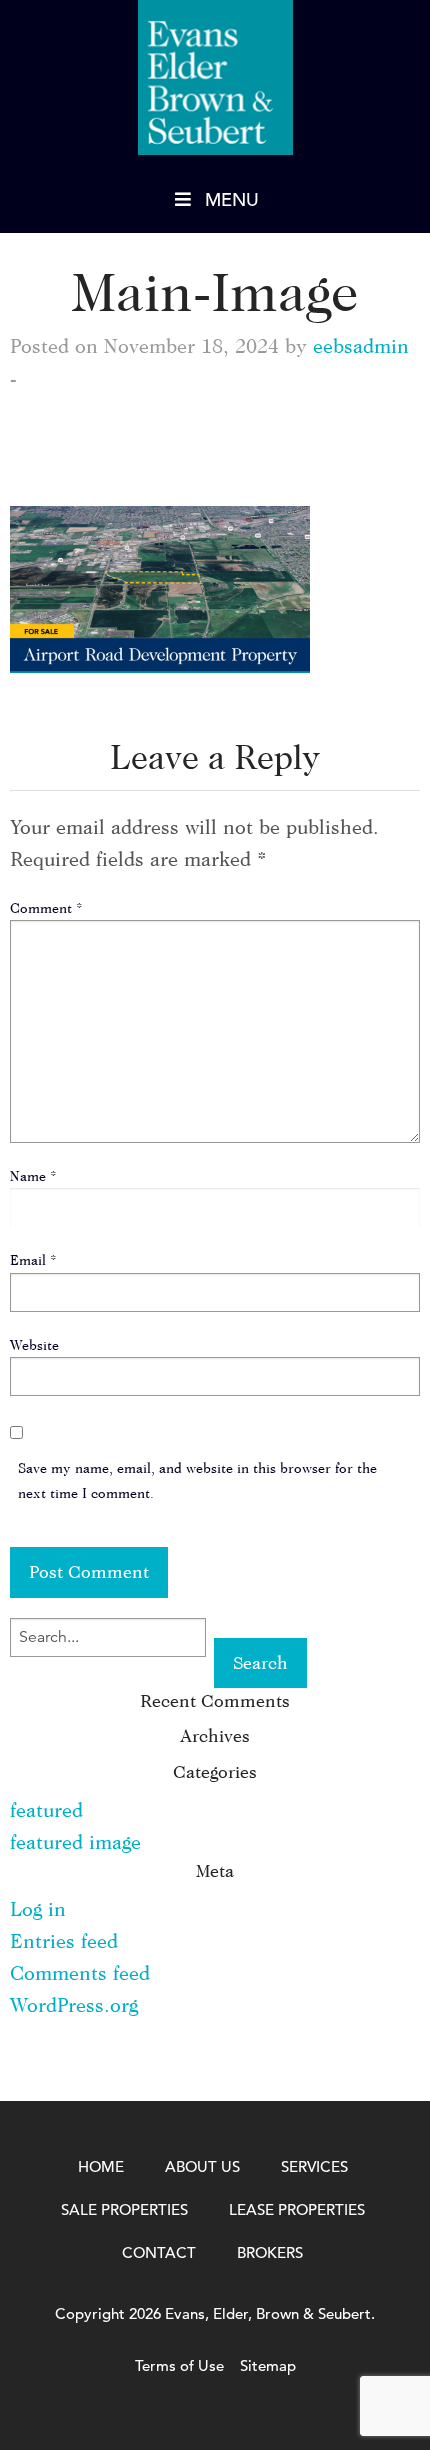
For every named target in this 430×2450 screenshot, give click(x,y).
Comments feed (80, 1972)
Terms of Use (179, 2365)
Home (101, 2166)
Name (33, 1175)
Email (33, 1259)
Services (314, 2166)
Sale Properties (124, 2209)
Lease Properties (297, 2209)
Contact (159, 2252)
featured (46, 1809)
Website (34, 1344)
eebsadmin (361, 345)
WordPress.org (74, 2004)
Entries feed (64, 1940)
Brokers (270, 2252)
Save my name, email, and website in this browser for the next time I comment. (197, 1480)
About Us (202, 2166)
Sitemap (268, 2365)
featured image (75, 1841)
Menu (232, 199)
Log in (38, 1908)
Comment (46, 907)
